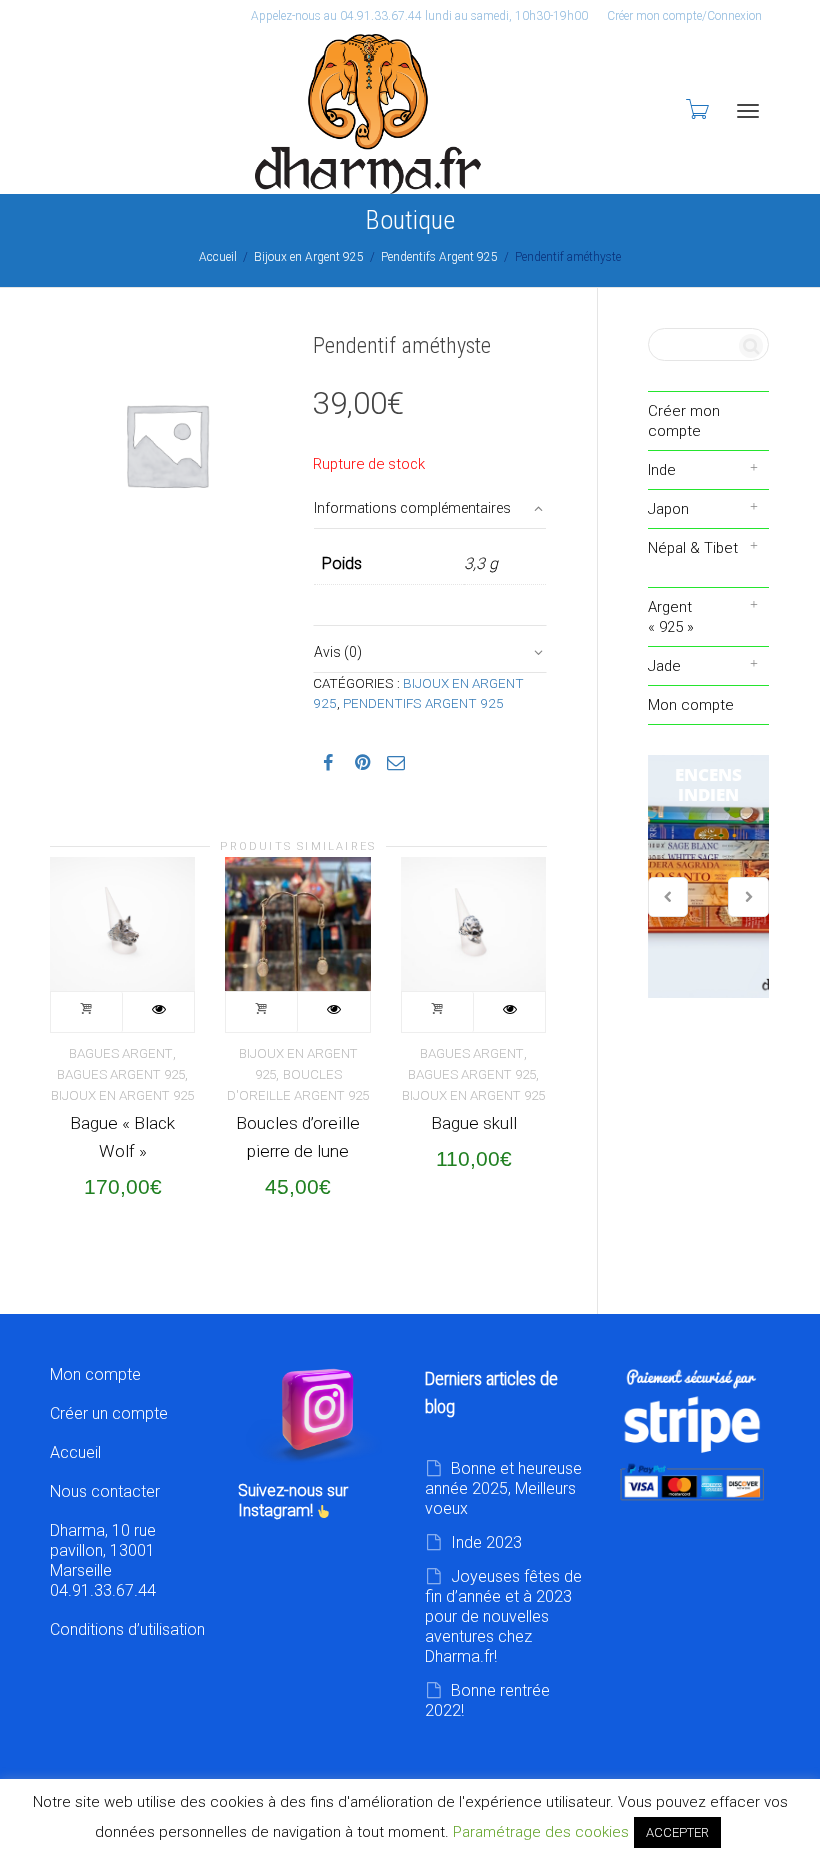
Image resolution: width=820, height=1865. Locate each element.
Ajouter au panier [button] (87, 1012)
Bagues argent (121, 1053)
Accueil (218, 257)
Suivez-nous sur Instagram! (293, 1500)
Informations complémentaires (412, 508)
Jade (664, 666)
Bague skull (474, 1123)
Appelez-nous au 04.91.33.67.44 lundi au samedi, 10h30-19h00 (419, 16)
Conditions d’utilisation (127, 1629)
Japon (668, 509)
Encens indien (709, 877)
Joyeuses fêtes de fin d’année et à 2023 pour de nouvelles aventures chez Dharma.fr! (503, 1616)
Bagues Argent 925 (121, 1074)
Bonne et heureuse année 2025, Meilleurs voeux (503, 1488)
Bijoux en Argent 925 (309, 257)
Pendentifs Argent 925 (439, 257)
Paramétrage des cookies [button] (541, 1832)
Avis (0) (338, 652)
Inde (662, 470)
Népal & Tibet (693, 548)
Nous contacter (105, 1491)
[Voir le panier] (696, 109)
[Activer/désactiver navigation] (748, 111)
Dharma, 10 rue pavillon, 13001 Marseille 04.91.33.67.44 (103, 1560)
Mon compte (691, 705)
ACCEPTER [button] (677, 1832)
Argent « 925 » (671, 617)
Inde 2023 (486, 1542)
